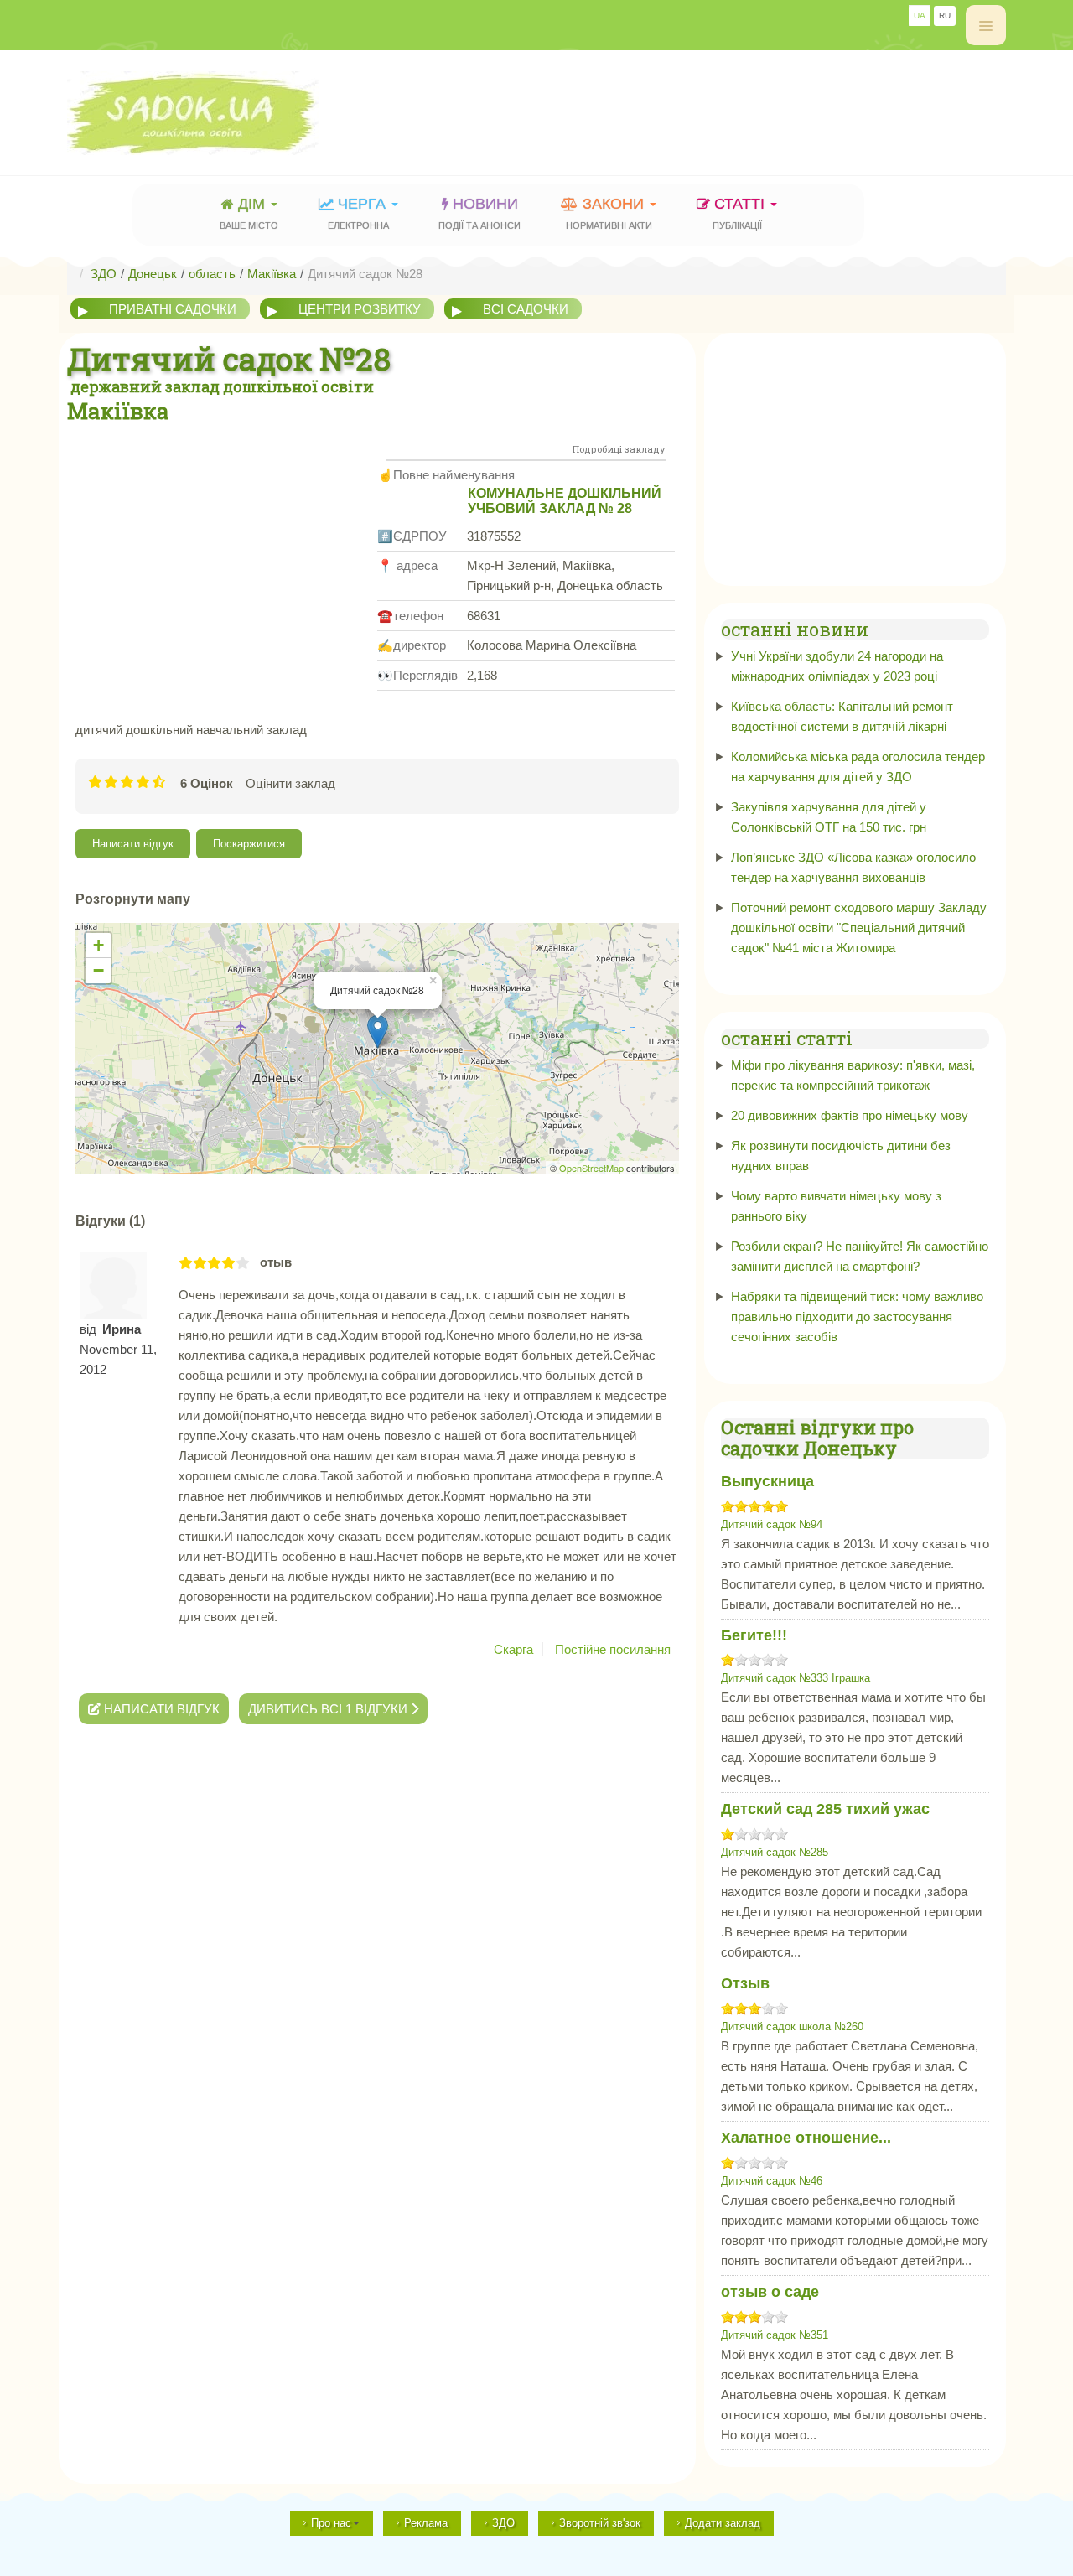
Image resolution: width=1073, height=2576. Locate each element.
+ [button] (98, 945)
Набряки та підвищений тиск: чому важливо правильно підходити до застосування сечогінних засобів (857, 1317)
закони (609, 213)
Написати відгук (133, 844)
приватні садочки (173, 309)
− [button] (98, 970)
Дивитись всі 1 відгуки (329, 1709)
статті (741, 213)
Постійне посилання (613, 1649)
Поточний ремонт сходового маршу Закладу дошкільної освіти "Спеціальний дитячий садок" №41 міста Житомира (859, 928)
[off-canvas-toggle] (986, 25)
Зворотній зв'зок (600, 2523)
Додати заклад (723, 2523)
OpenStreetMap (591, 1168)
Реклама (426, 2523)
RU (945, 16)
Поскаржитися (249, 844)
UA (920, 16)
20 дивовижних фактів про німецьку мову (850, 1115)
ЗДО (503, 2523)
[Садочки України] (231, 113)
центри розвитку (360, 309)
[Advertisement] (701, 105)
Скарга (513, 1649)
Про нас (331, 2523)
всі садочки (526, 309)
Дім (249, 213)
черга (359, 213)
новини (479, 213)
